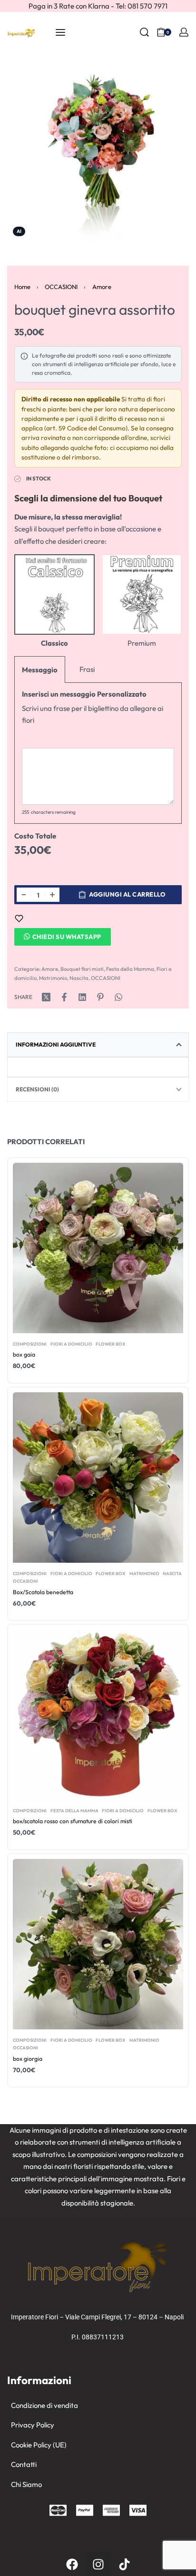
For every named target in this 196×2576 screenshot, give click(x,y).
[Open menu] (60, 32)
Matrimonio (53, 978)
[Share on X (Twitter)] (46, 997)
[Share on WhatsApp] (118, 997)
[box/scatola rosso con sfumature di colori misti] (98, 1715)
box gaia (24, 1354)
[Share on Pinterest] (100, 997)
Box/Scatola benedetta (43, 1592)
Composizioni (30, 1344)
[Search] (144, 32)
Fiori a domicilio (71, 1344)
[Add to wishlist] (19, 919)
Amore (102, 287)
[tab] (98, 1045)
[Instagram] (98, 2564)
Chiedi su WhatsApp (67, 937)
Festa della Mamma (130, 969)
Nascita (79, 978)
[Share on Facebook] (64, 997)
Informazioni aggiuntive (56, 1044)
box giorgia (28, 2059)
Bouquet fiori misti (82, 969)
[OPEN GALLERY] (98, 151)
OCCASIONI (61, 287)
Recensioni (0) (37, 1089)
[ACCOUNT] (184, 32)
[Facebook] (72, 2564)
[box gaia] (98, 1248)
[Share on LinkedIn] (82, 997)
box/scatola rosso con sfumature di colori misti (73, 1821)
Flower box (111, 1344)
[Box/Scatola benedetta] (98, 1477)
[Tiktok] (124, 2564)
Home (22, 287)
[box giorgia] (98, 1944)
